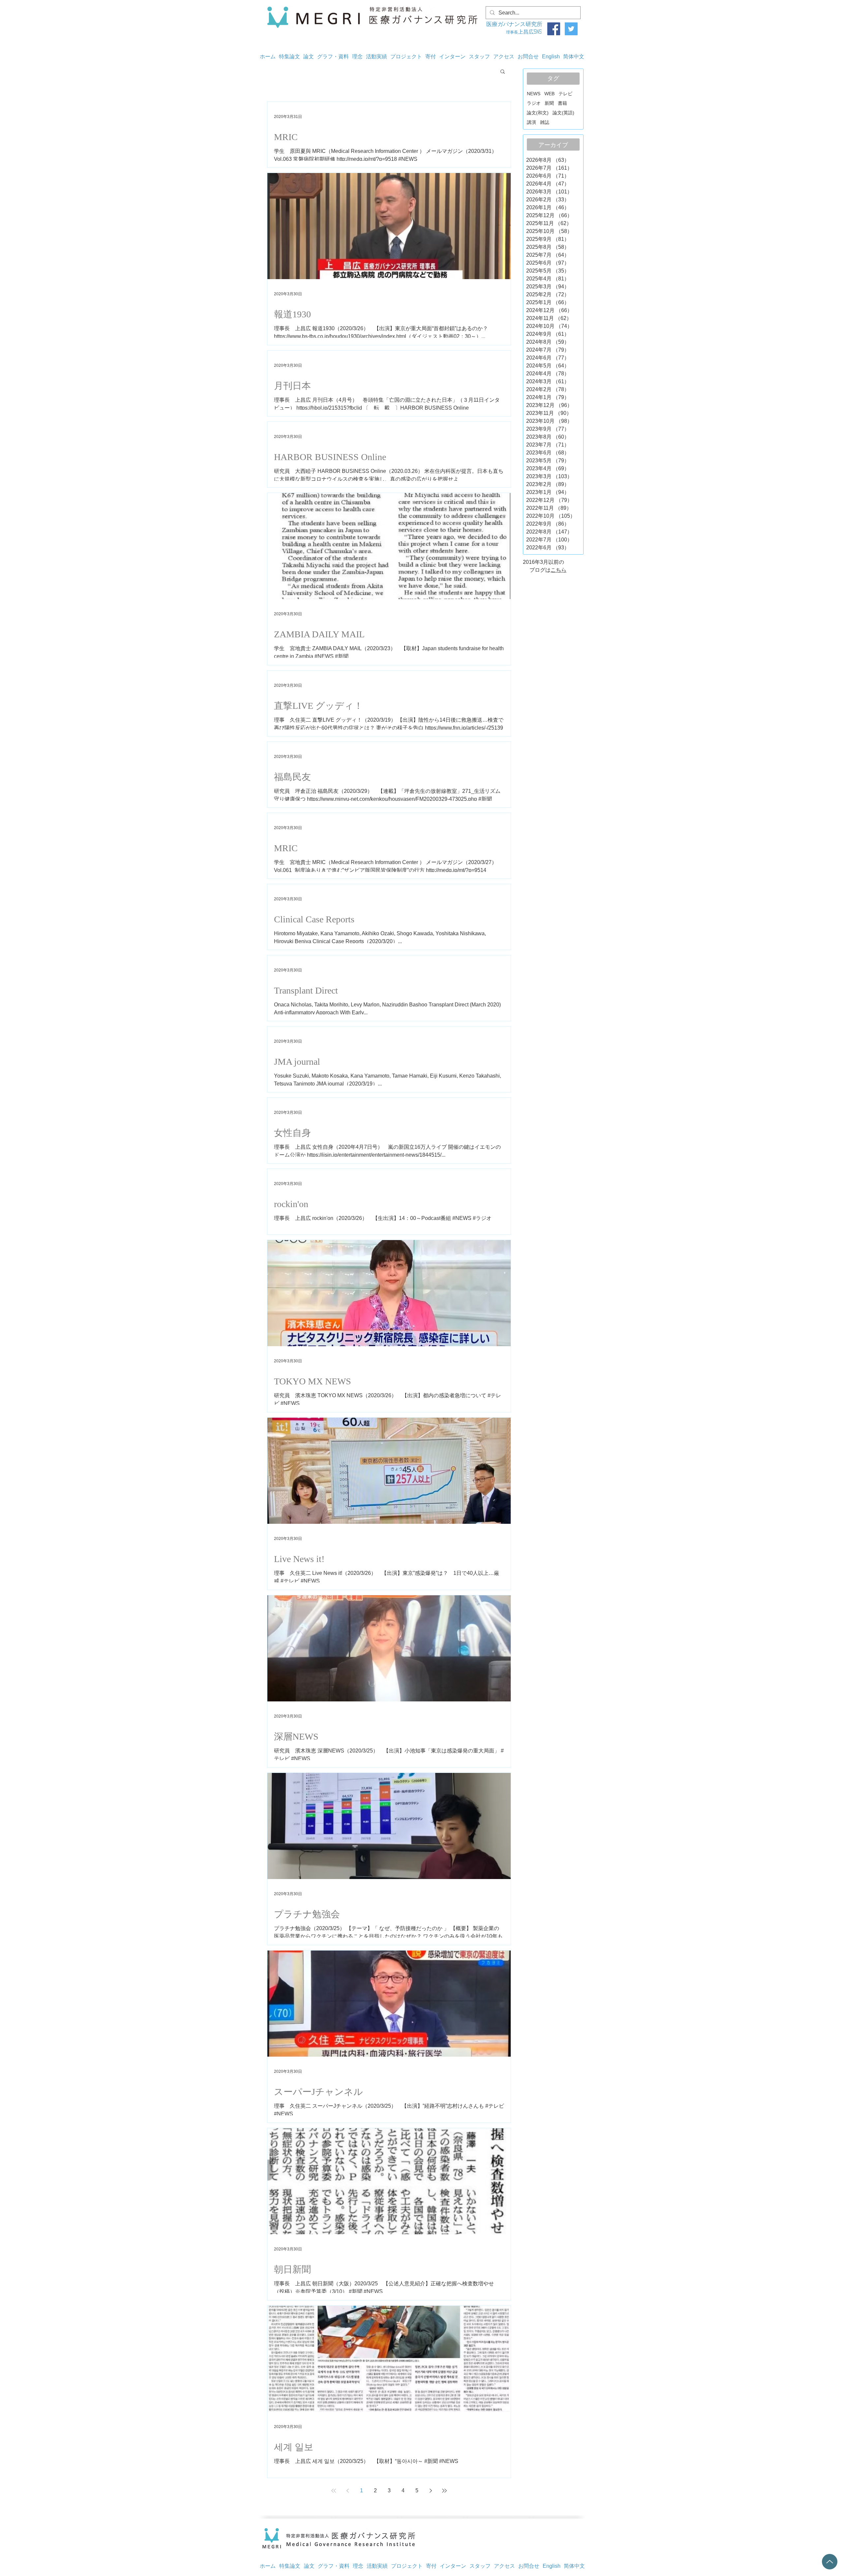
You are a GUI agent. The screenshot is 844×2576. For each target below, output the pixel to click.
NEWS (534, 94)
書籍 (562, 103)
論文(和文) (538, 113)
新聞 (549, 103)
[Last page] (444, 2491)
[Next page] (431, 2491)
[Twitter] (571, 29)
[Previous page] (347, 2491)
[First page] (334, 2491)
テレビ (565, 94)
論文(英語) (563, 113)
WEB (549, 94)
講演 (531, 122)
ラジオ (534, 103)
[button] (503, 72)
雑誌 (545, 122)
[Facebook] (554, 29)
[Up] (830, 2562)
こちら (558, 570)
